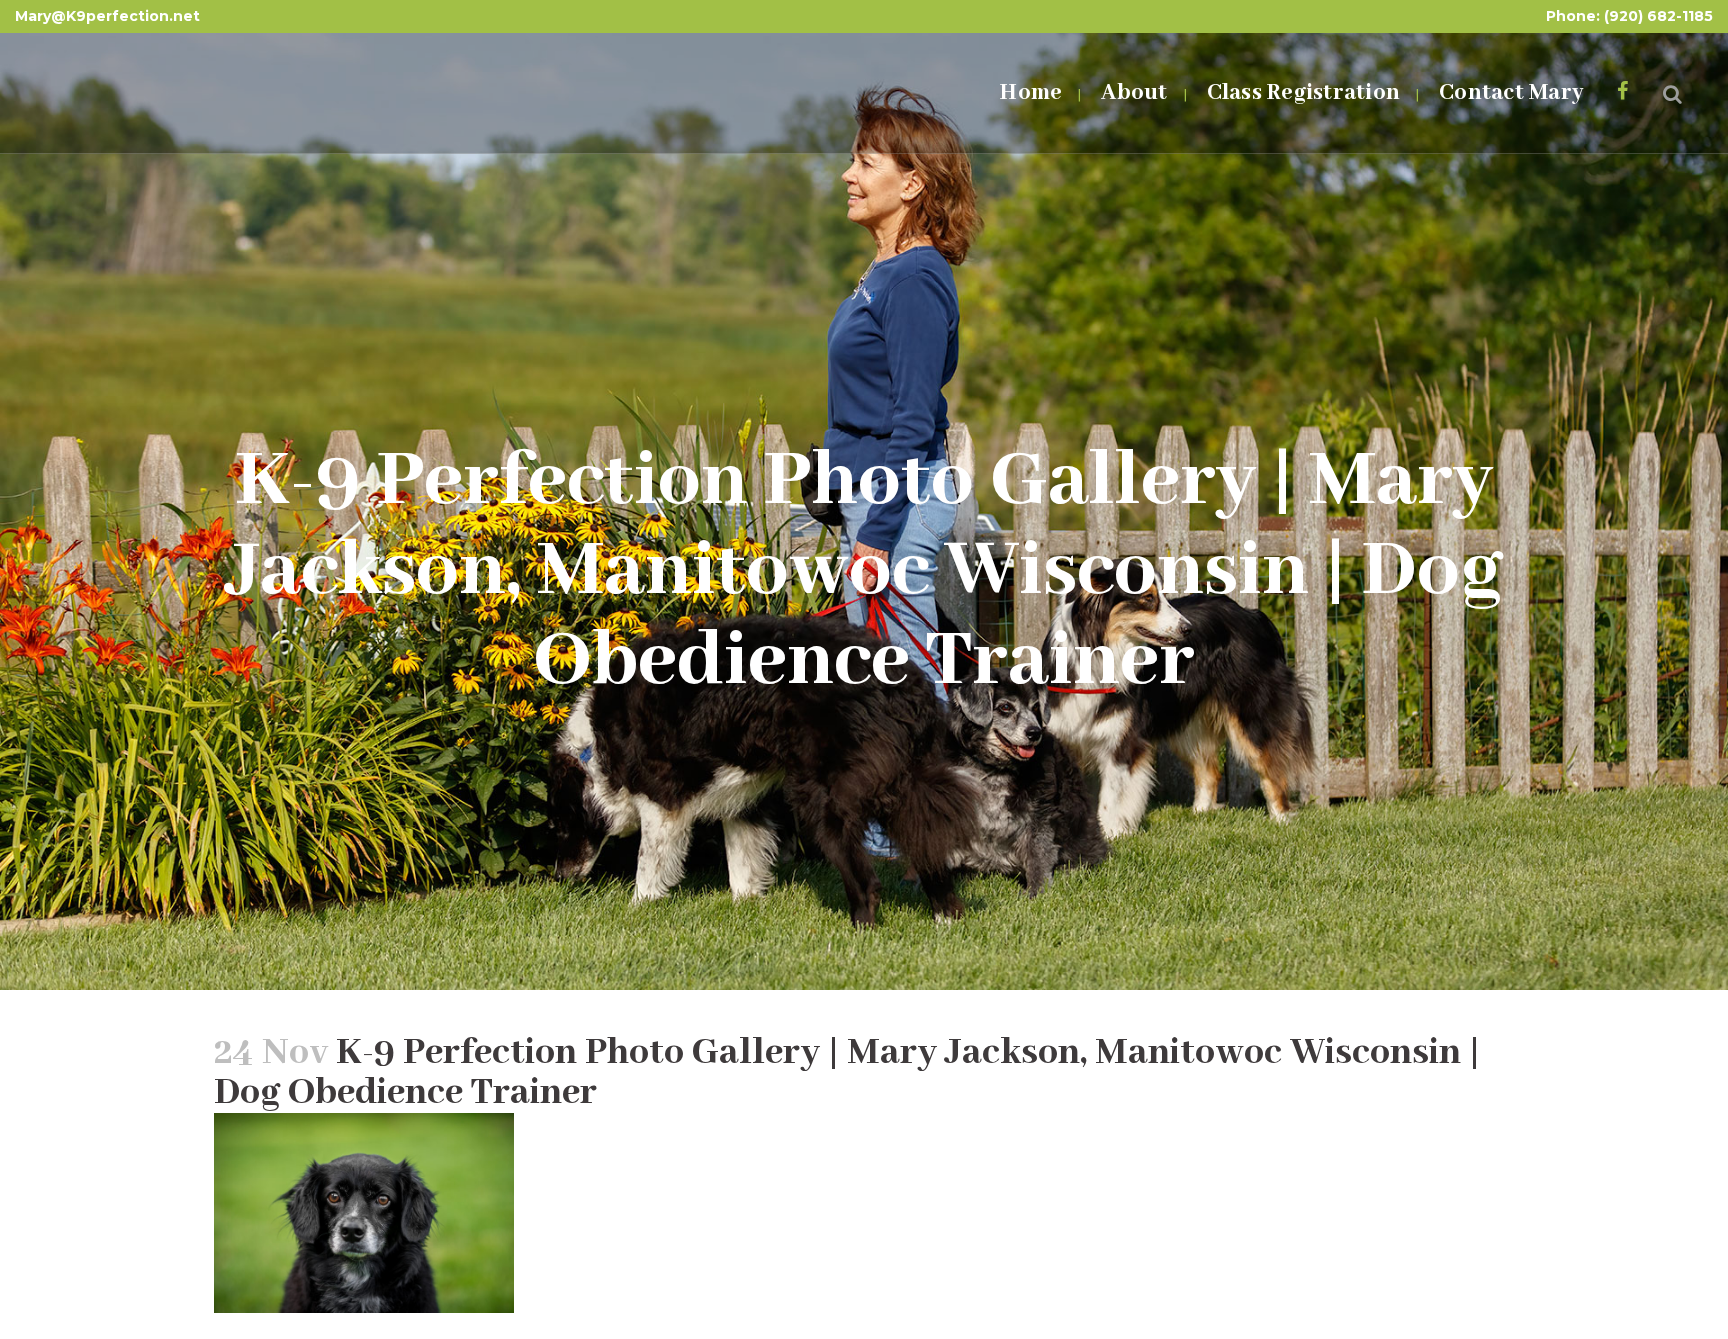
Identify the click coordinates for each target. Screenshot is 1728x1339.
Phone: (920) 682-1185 (1629, 16)
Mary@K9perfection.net (107, 16)
